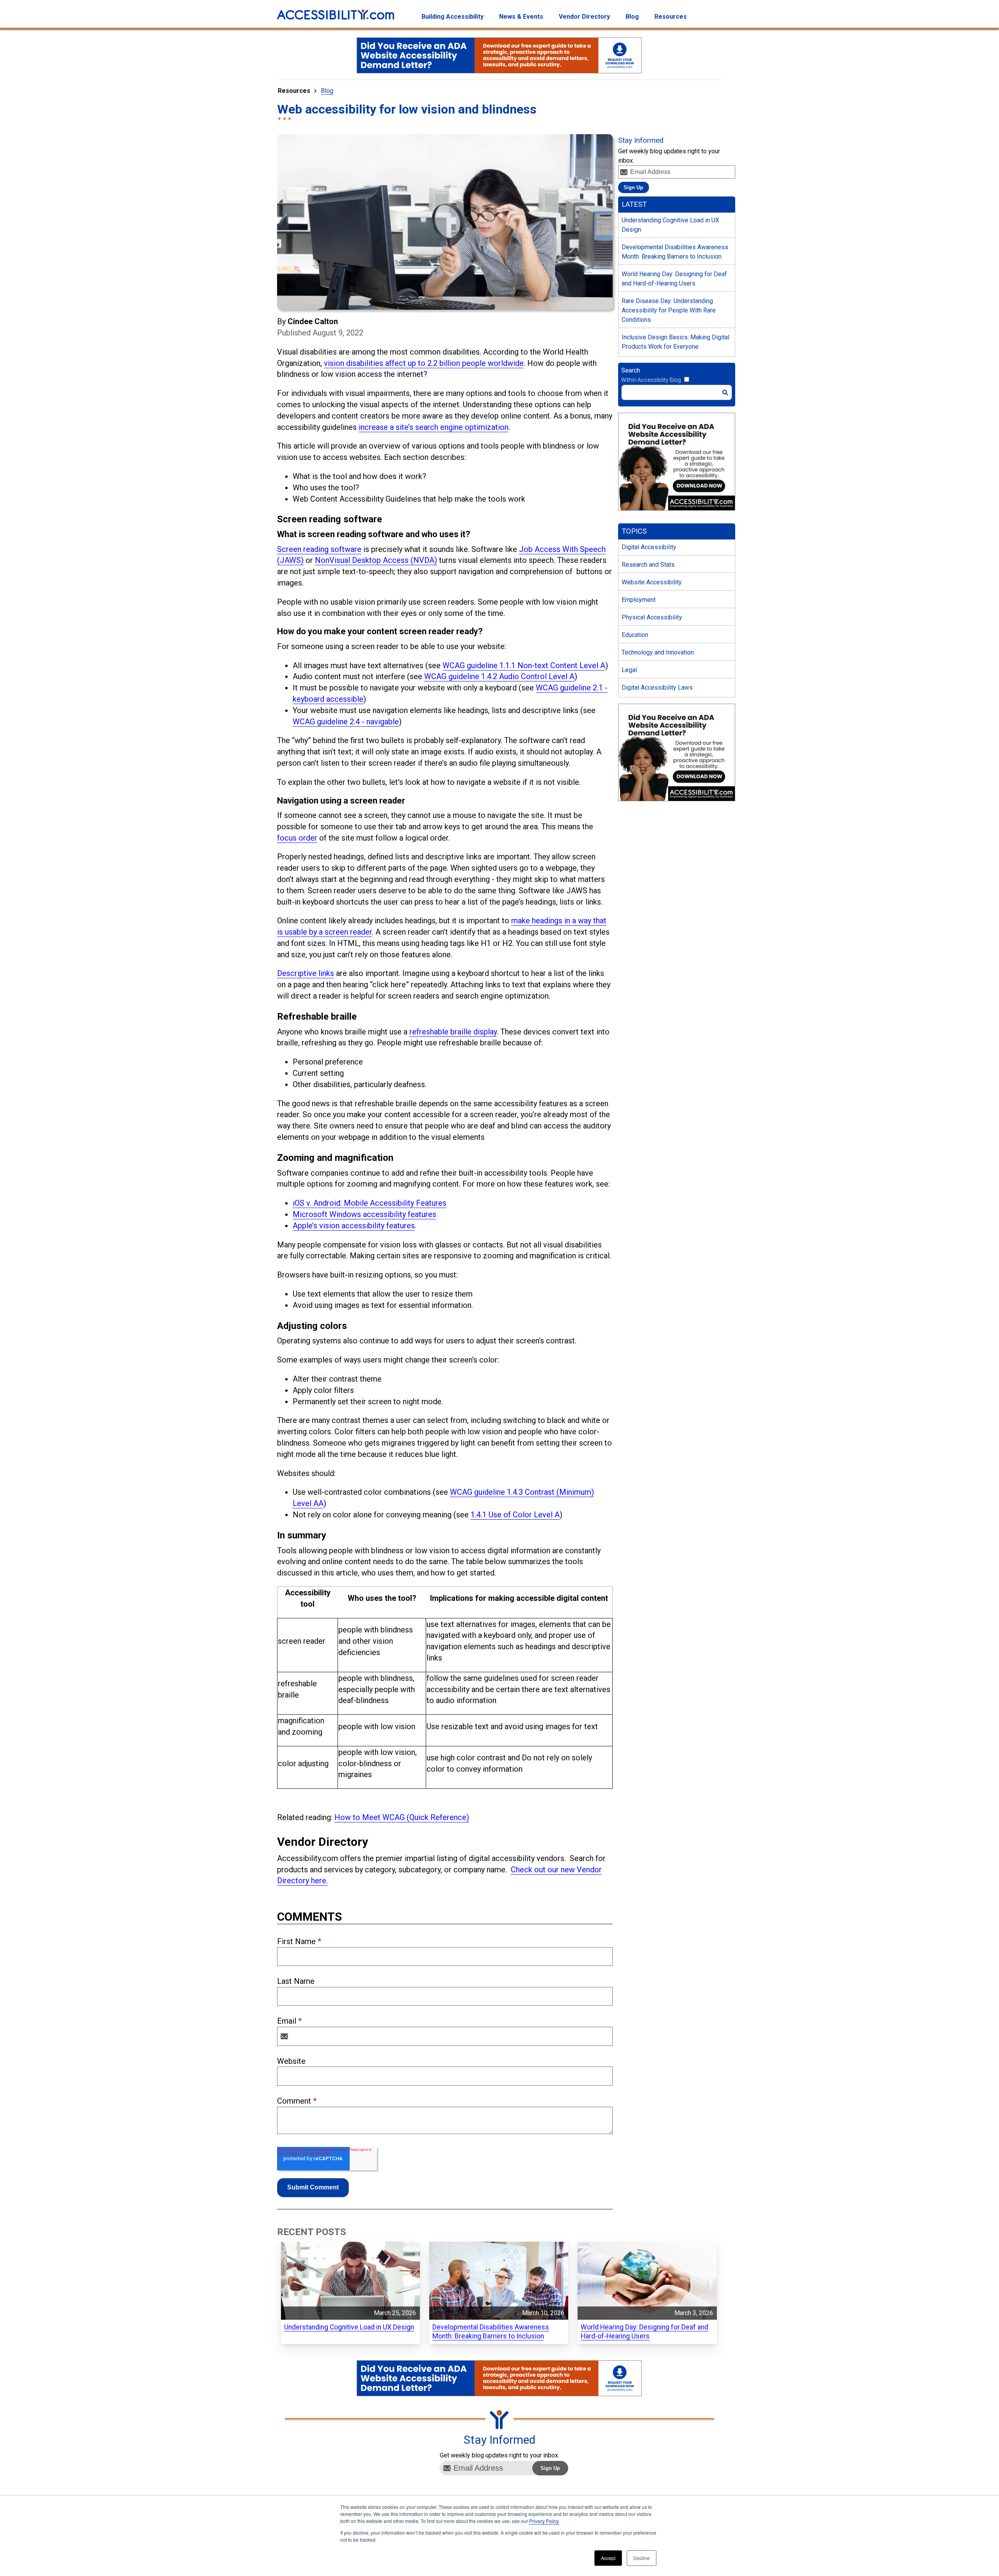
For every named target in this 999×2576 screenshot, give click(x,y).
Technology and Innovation (658, 652)
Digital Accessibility (649, 547)
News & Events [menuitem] (521, 17)
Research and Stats (648, 565)
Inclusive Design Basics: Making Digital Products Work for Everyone (675, 342)
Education (635, 635)
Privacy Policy (544, 2521)
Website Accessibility (652, 582)
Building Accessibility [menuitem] (452, 17)
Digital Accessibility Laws (657, 687)
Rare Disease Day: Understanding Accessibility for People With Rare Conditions (669, 310)
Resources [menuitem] (671, 17)
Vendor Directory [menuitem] (584, 17)
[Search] (725, 393)
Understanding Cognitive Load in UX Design (670, 225)
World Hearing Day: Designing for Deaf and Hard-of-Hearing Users (674, 279)
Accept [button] (608, 2558)
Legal (629, 670)
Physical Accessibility (652, 617)
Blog (327, 91)
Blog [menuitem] (632, 17)
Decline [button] (642, 2558)
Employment (639, 600)
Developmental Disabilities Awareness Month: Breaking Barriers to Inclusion (675, 252)
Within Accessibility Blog (651, 380)
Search (631, 370)
